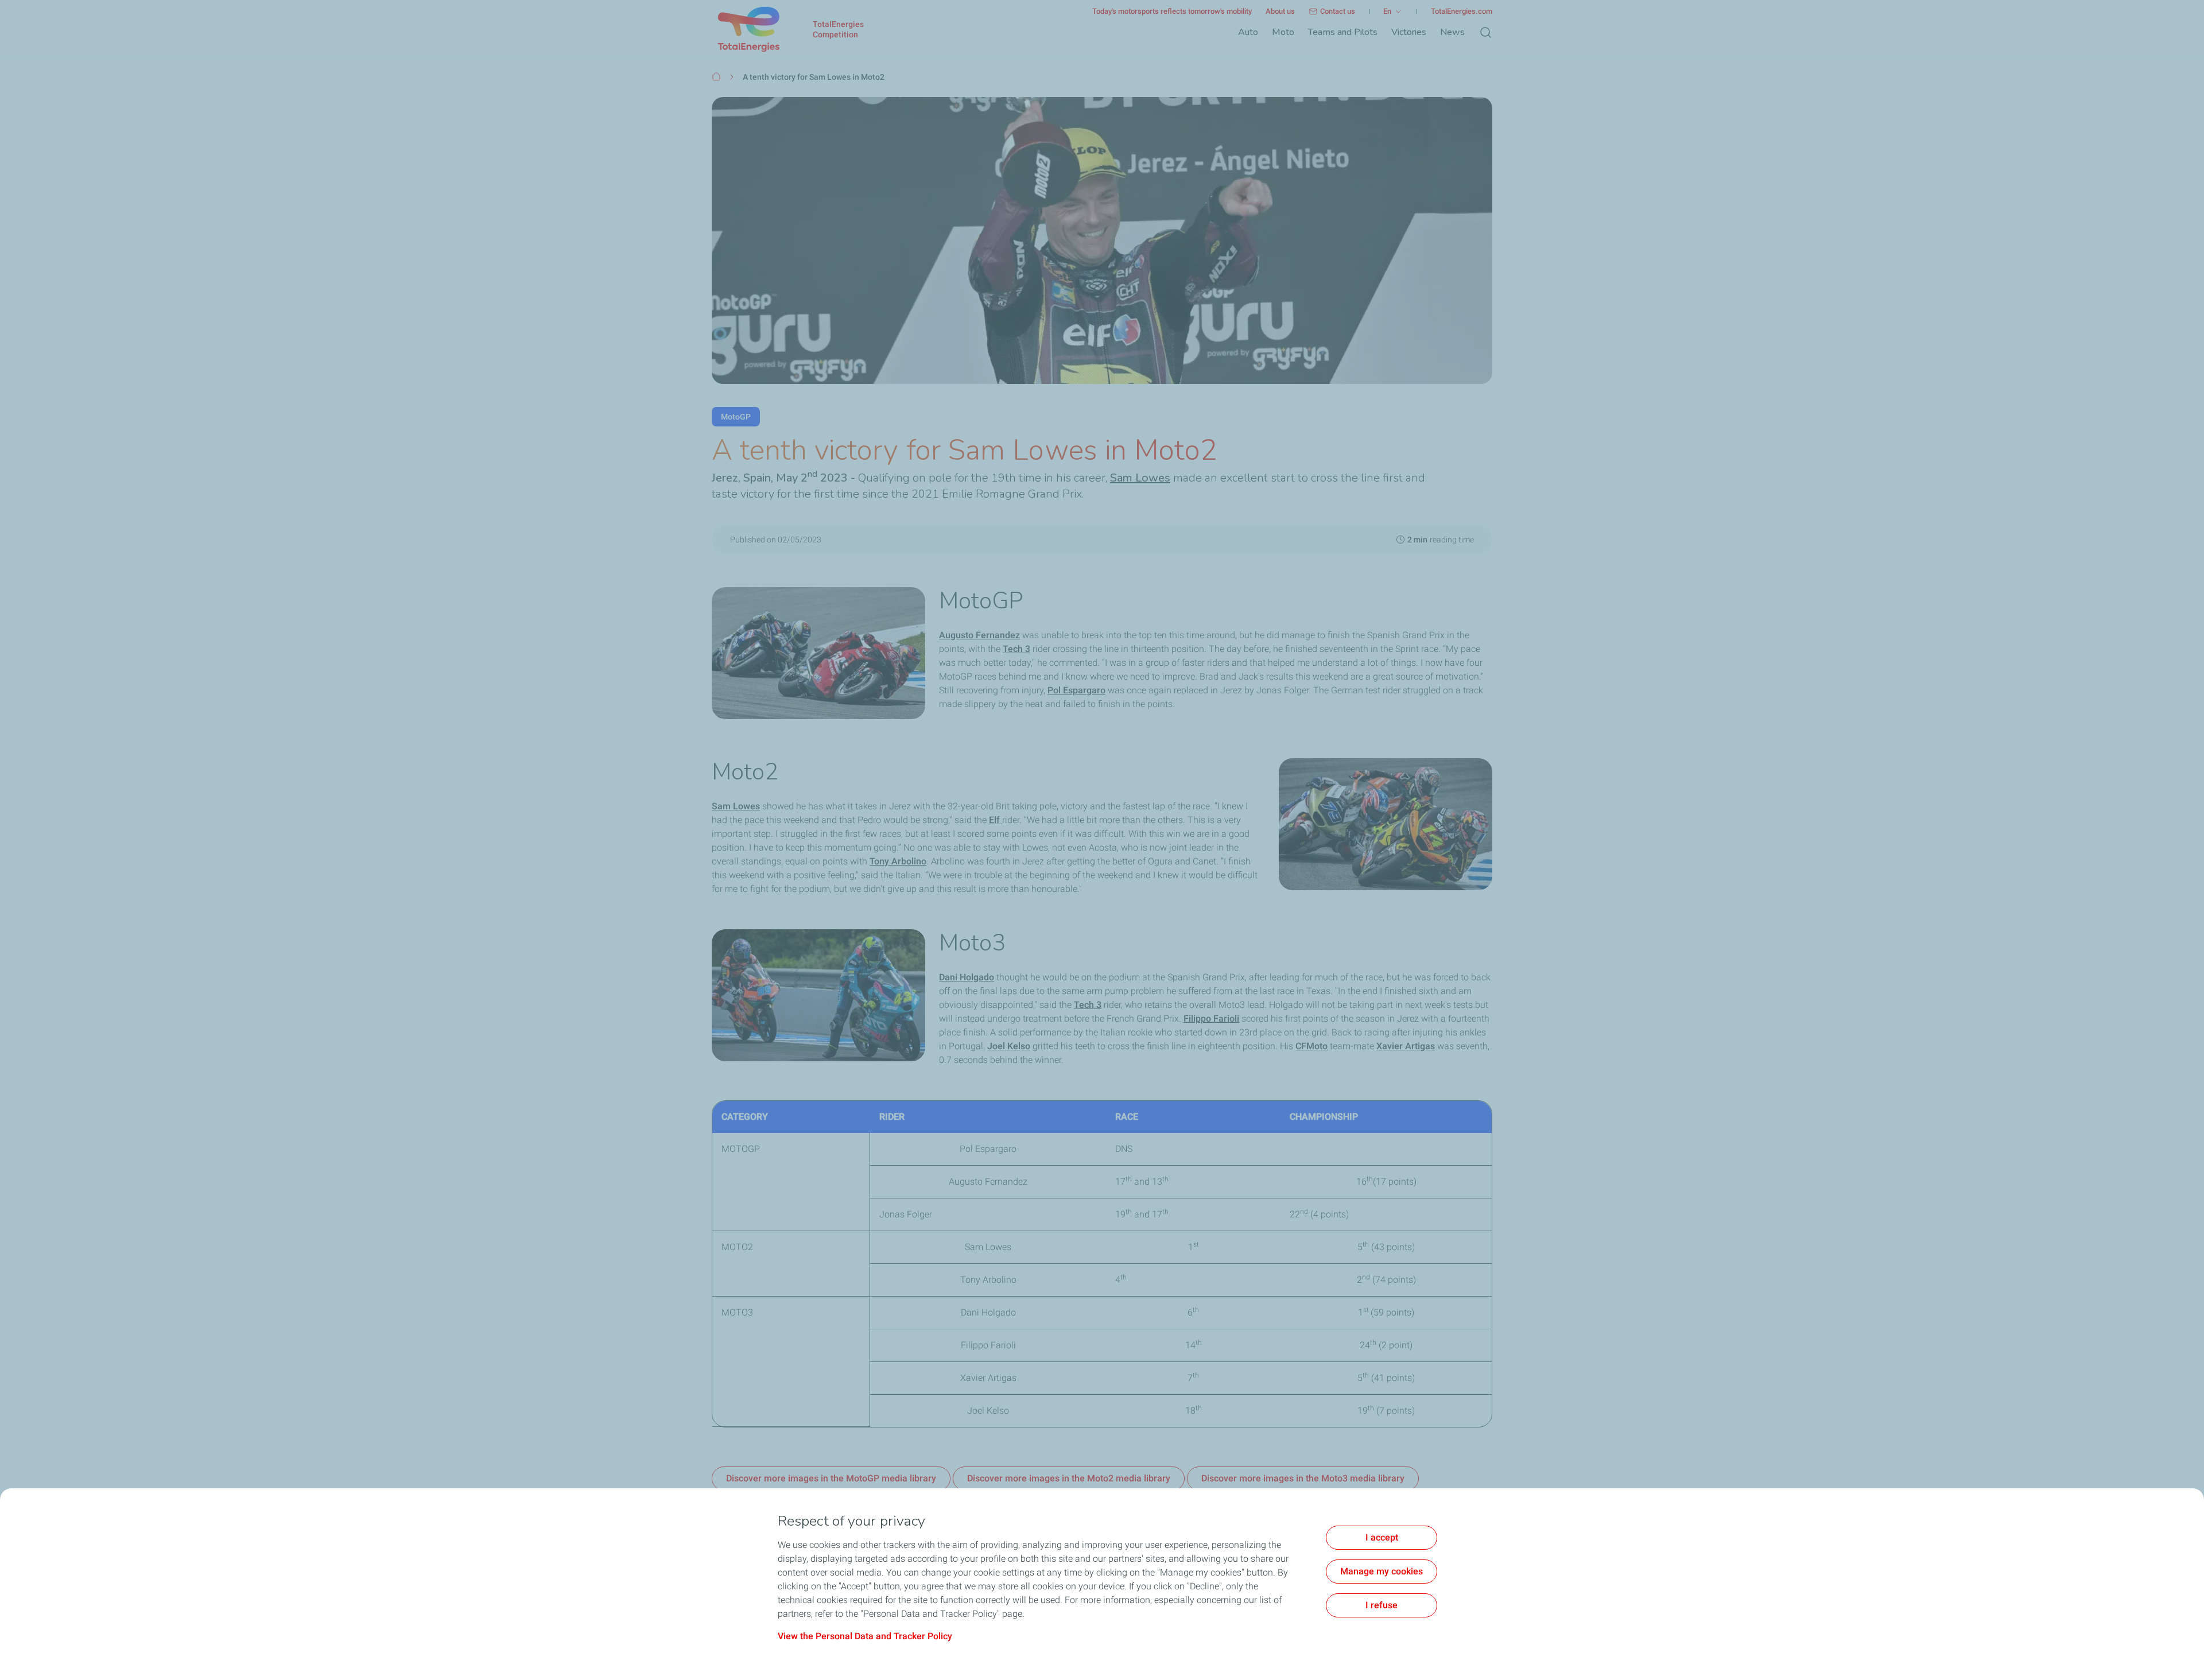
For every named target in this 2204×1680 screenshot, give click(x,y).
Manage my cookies (1382, 1571)
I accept (1382, 1537)
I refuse (1382, 1605)
